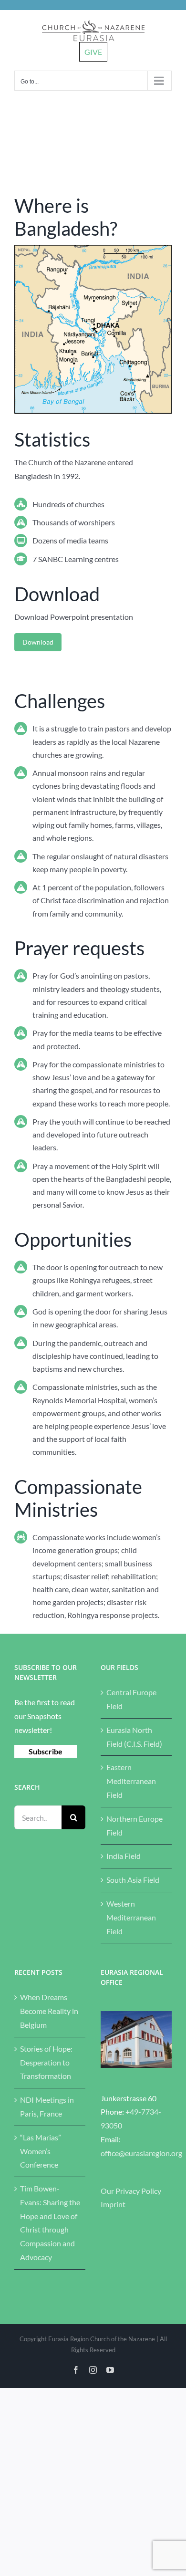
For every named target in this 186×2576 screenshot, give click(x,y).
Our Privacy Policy (131, 2191)
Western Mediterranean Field (131, 1917)
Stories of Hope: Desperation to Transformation (46, 2062)
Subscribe (46, 1751)
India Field (124, 1856)
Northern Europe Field (134, 1825)
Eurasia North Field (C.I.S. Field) (134, 1737)
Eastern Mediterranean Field (131, 1781)
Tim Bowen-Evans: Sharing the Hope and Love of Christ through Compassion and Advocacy (50, 2223)
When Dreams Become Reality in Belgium (49, 2011)
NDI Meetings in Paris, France (47, 2107)
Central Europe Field (131, 1699)
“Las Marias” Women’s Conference (41, 2151)
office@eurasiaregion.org (141, 2153)
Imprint (113, 2204)
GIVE (93, 52)
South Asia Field (133, 1880)
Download (38, 642)
